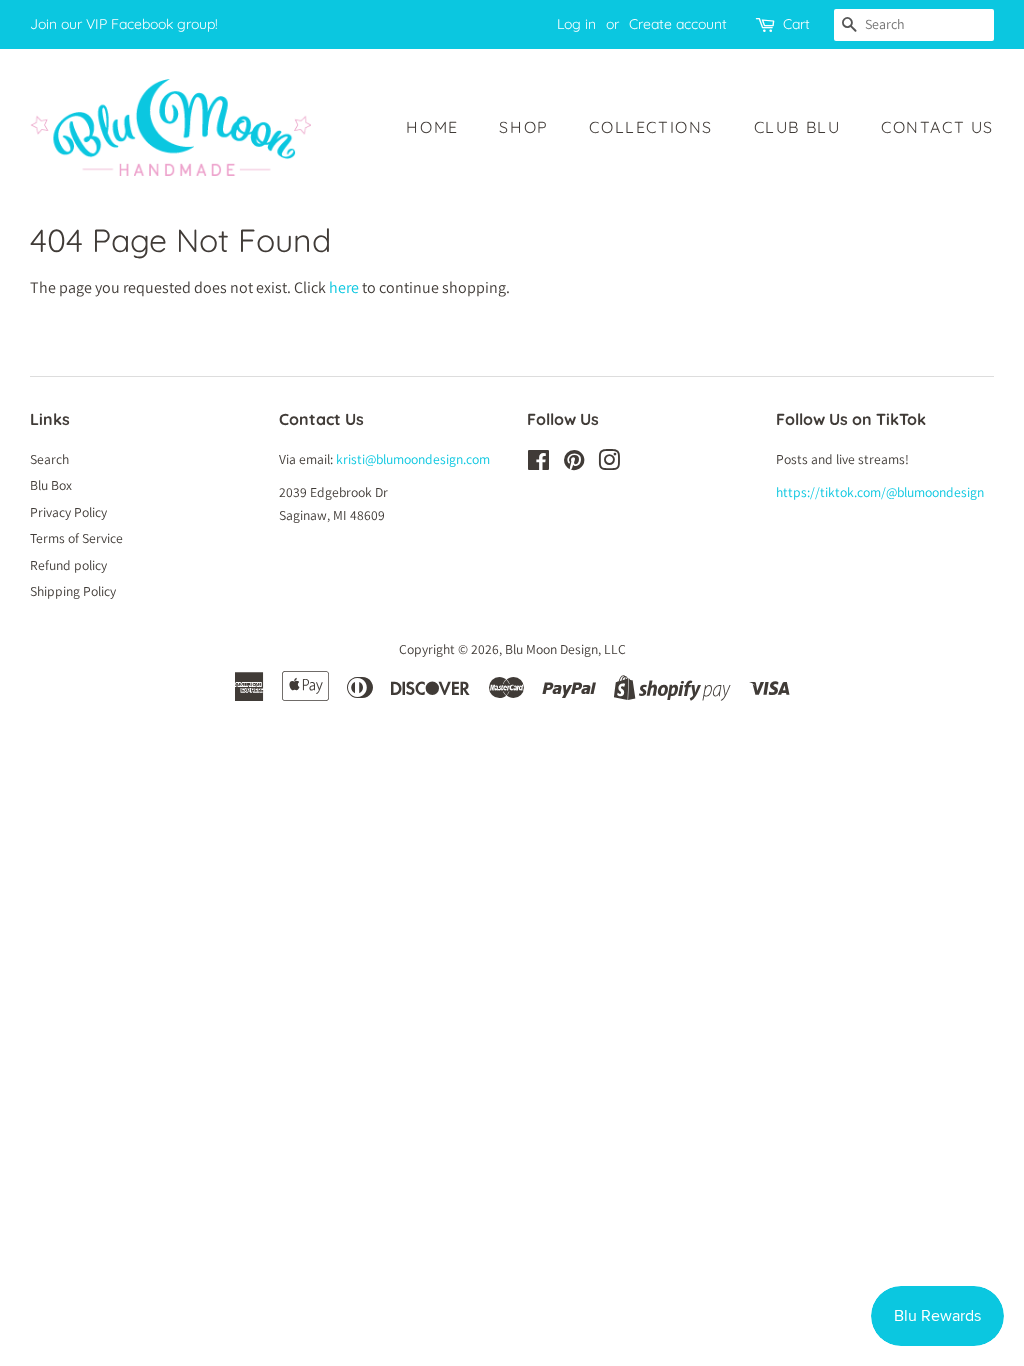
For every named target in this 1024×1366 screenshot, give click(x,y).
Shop (523, 127)
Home (432, 127)
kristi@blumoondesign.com (413, 459)
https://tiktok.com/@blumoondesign (880, 492)
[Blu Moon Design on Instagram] (609, 464)
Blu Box (51, 485)
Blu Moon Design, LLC (565, 649)
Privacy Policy (68, 512)
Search (49, 459)
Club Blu (797, 127)
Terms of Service (76, 538)
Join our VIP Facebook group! (124, 24)
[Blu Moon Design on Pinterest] (574, 464)
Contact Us (937, 127)
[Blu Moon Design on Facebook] (538, 464)
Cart (796, 24)
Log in (576, 24)
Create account (678, 24)
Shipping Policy (73, 591)
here (344, 287)
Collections (651, 127)
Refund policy (68, 565)
